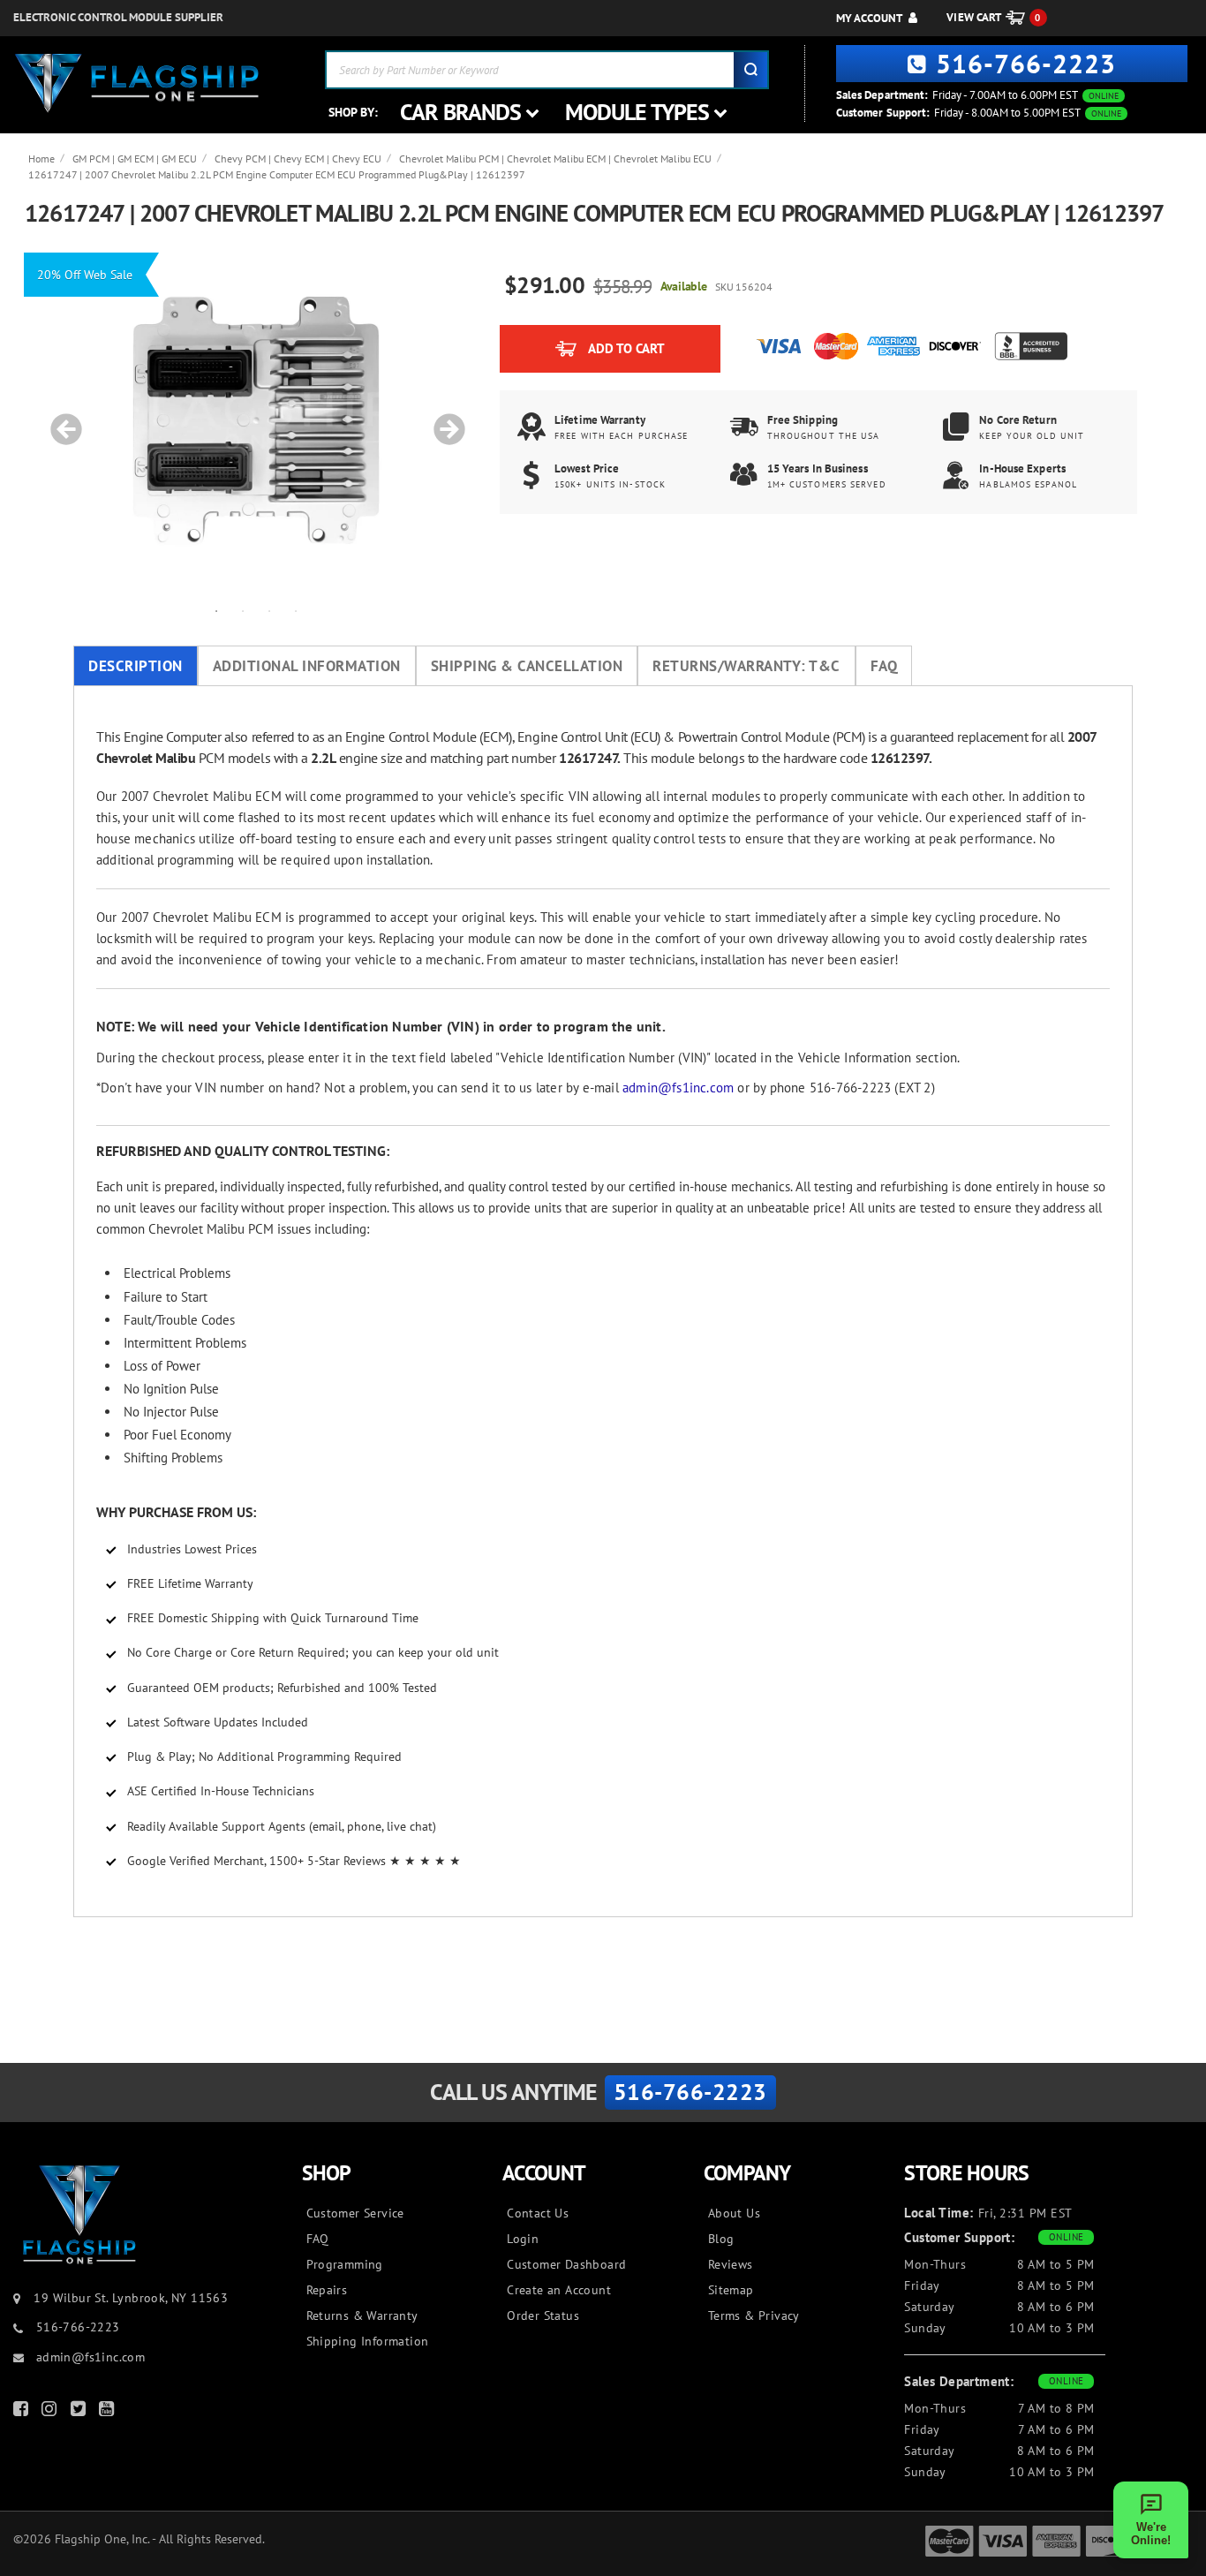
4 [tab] (296, 610)
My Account (869, 18)
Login (523, 2239)
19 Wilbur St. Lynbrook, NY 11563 (131, 2298)
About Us (734, 2213)
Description (136, 666)
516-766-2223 (1026, 63)
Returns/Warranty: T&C (746, 666)
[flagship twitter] (80, 2412)
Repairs (327, 2290)
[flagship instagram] (51, 2412)
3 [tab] (269, 610)
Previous (60, 420)
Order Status (543, 2315)
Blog (721, 2239)
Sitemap (731, 2290)
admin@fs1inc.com (678, 1088)
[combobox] (547, 70)
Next (443, 420)
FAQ (884, 666)
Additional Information (307, 666)
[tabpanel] (256, 420)
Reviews (731, 2264)
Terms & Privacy (754, 2315)
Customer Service (355, 2213)
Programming (345, 2264)
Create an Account (559, 2290)
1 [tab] (216, 610)
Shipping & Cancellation (527, 666)
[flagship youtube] (109, 2412)
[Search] (750, 70)
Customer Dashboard (566, 2264)
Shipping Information (368, 2341)
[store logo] (137, 83)
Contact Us (538, 2213)
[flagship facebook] (23, 2412)
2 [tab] (243, 610)
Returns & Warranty (362, 2315)
